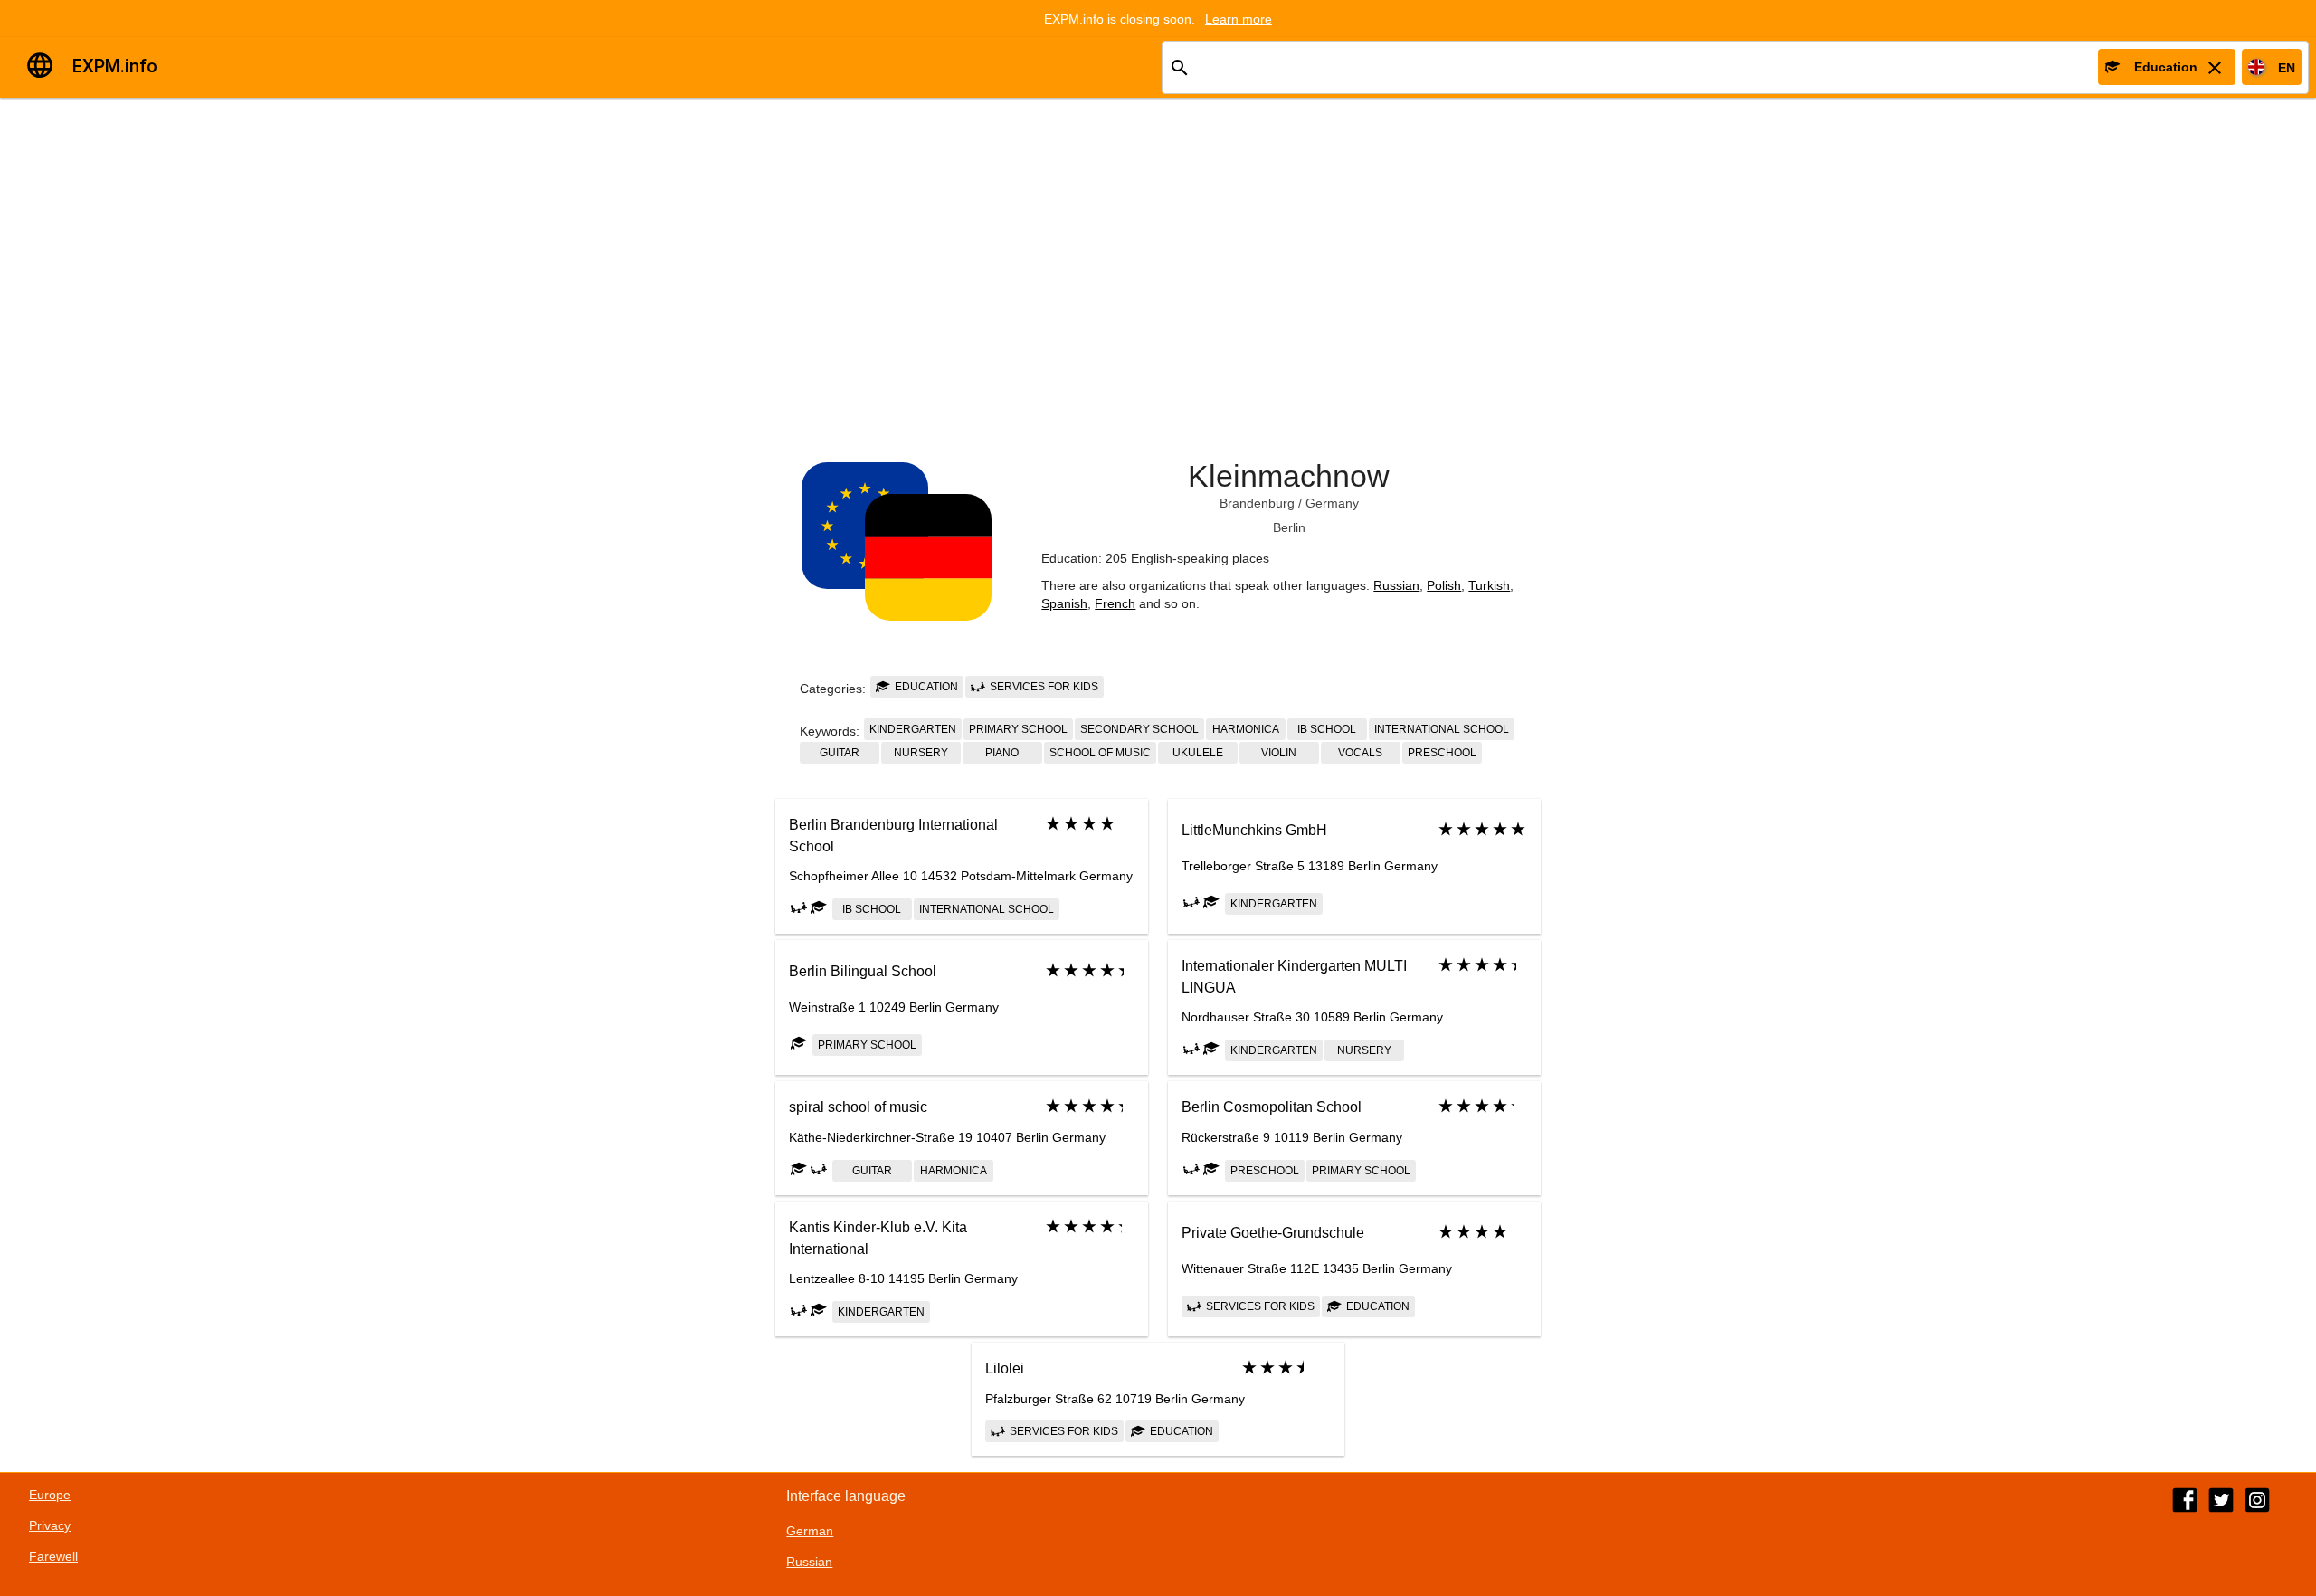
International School (1442, 729)
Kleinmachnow (1289, 476)
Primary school (1018, 729)
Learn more (1239, 19)
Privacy (50, 1525)
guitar (840, 753)
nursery (921, 753)
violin (1279, 753)
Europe (50, 1495)
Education (925, 687)
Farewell (53, 1556)
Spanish (1064, 603)
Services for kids (1043, 687)
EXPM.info (115, 66)
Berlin (1289, 527)
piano (1002, 753)
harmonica (1246, 729)
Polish (1444, 585)
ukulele (1198, 753)
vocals (1360, 753)
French (1115, 603)
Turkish (1489, 585)
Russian (1396, 585)
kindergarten (913, 729)
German (810, 1531)
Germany (1332, 503)
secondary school (1139, 729)
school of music (1100, 753)
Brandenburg (1257, 503)
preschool (1442, 753)
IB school (1327, 729)
